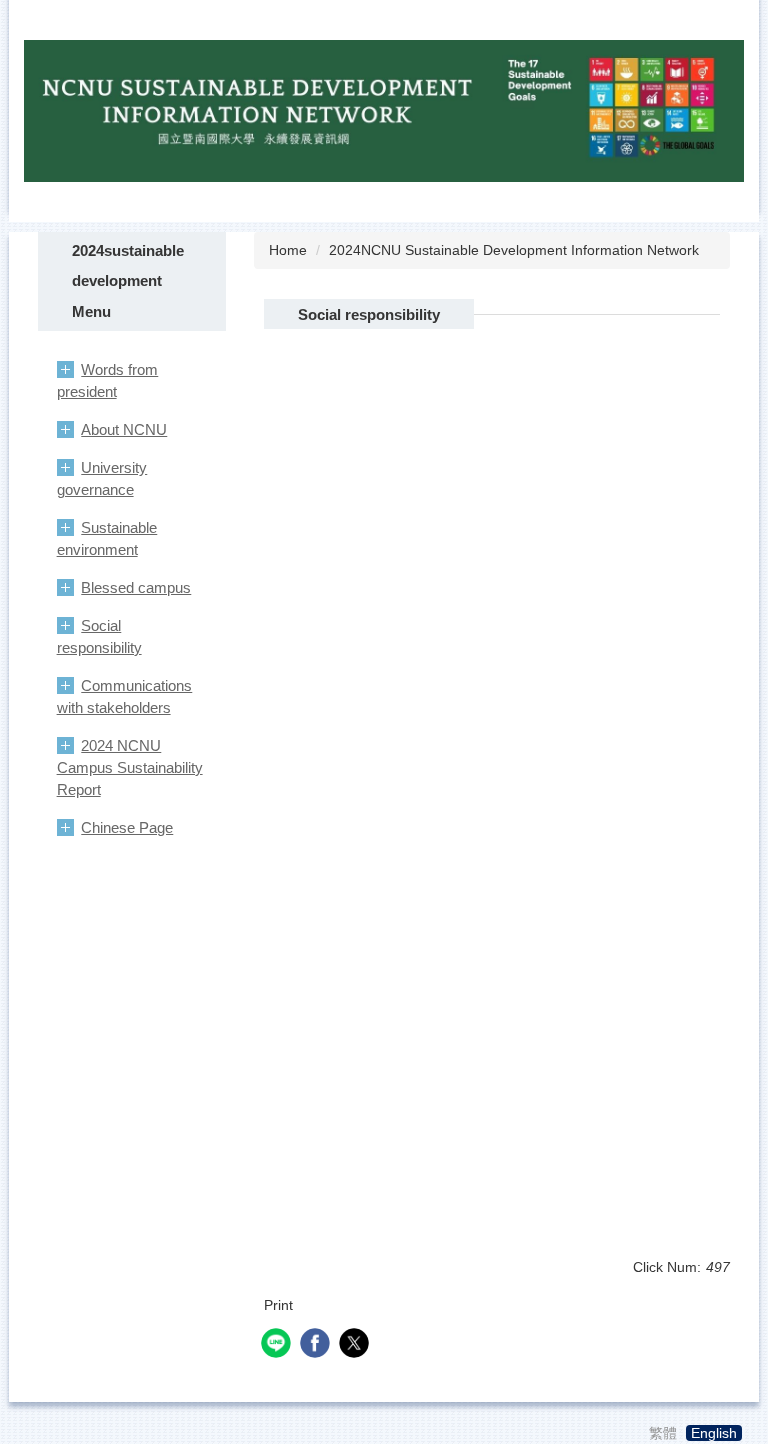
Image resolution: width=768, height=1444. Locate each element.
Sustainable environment (107, 538)
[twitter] (356, 1345)
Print (278, 1305)
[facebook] (317, 1345)
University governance (102, 478)
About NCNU (124, 429)
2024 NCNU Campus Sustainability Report (130, 767)
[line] (278, 1345)
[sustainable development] (384, 110)
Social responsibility (99, 636)
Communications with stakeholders (125, 696)
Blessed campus (136, 587)
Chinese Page (127, 827)
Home (288, 250)
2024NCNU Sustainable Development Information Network (514, 250)
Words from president (108, 380)
